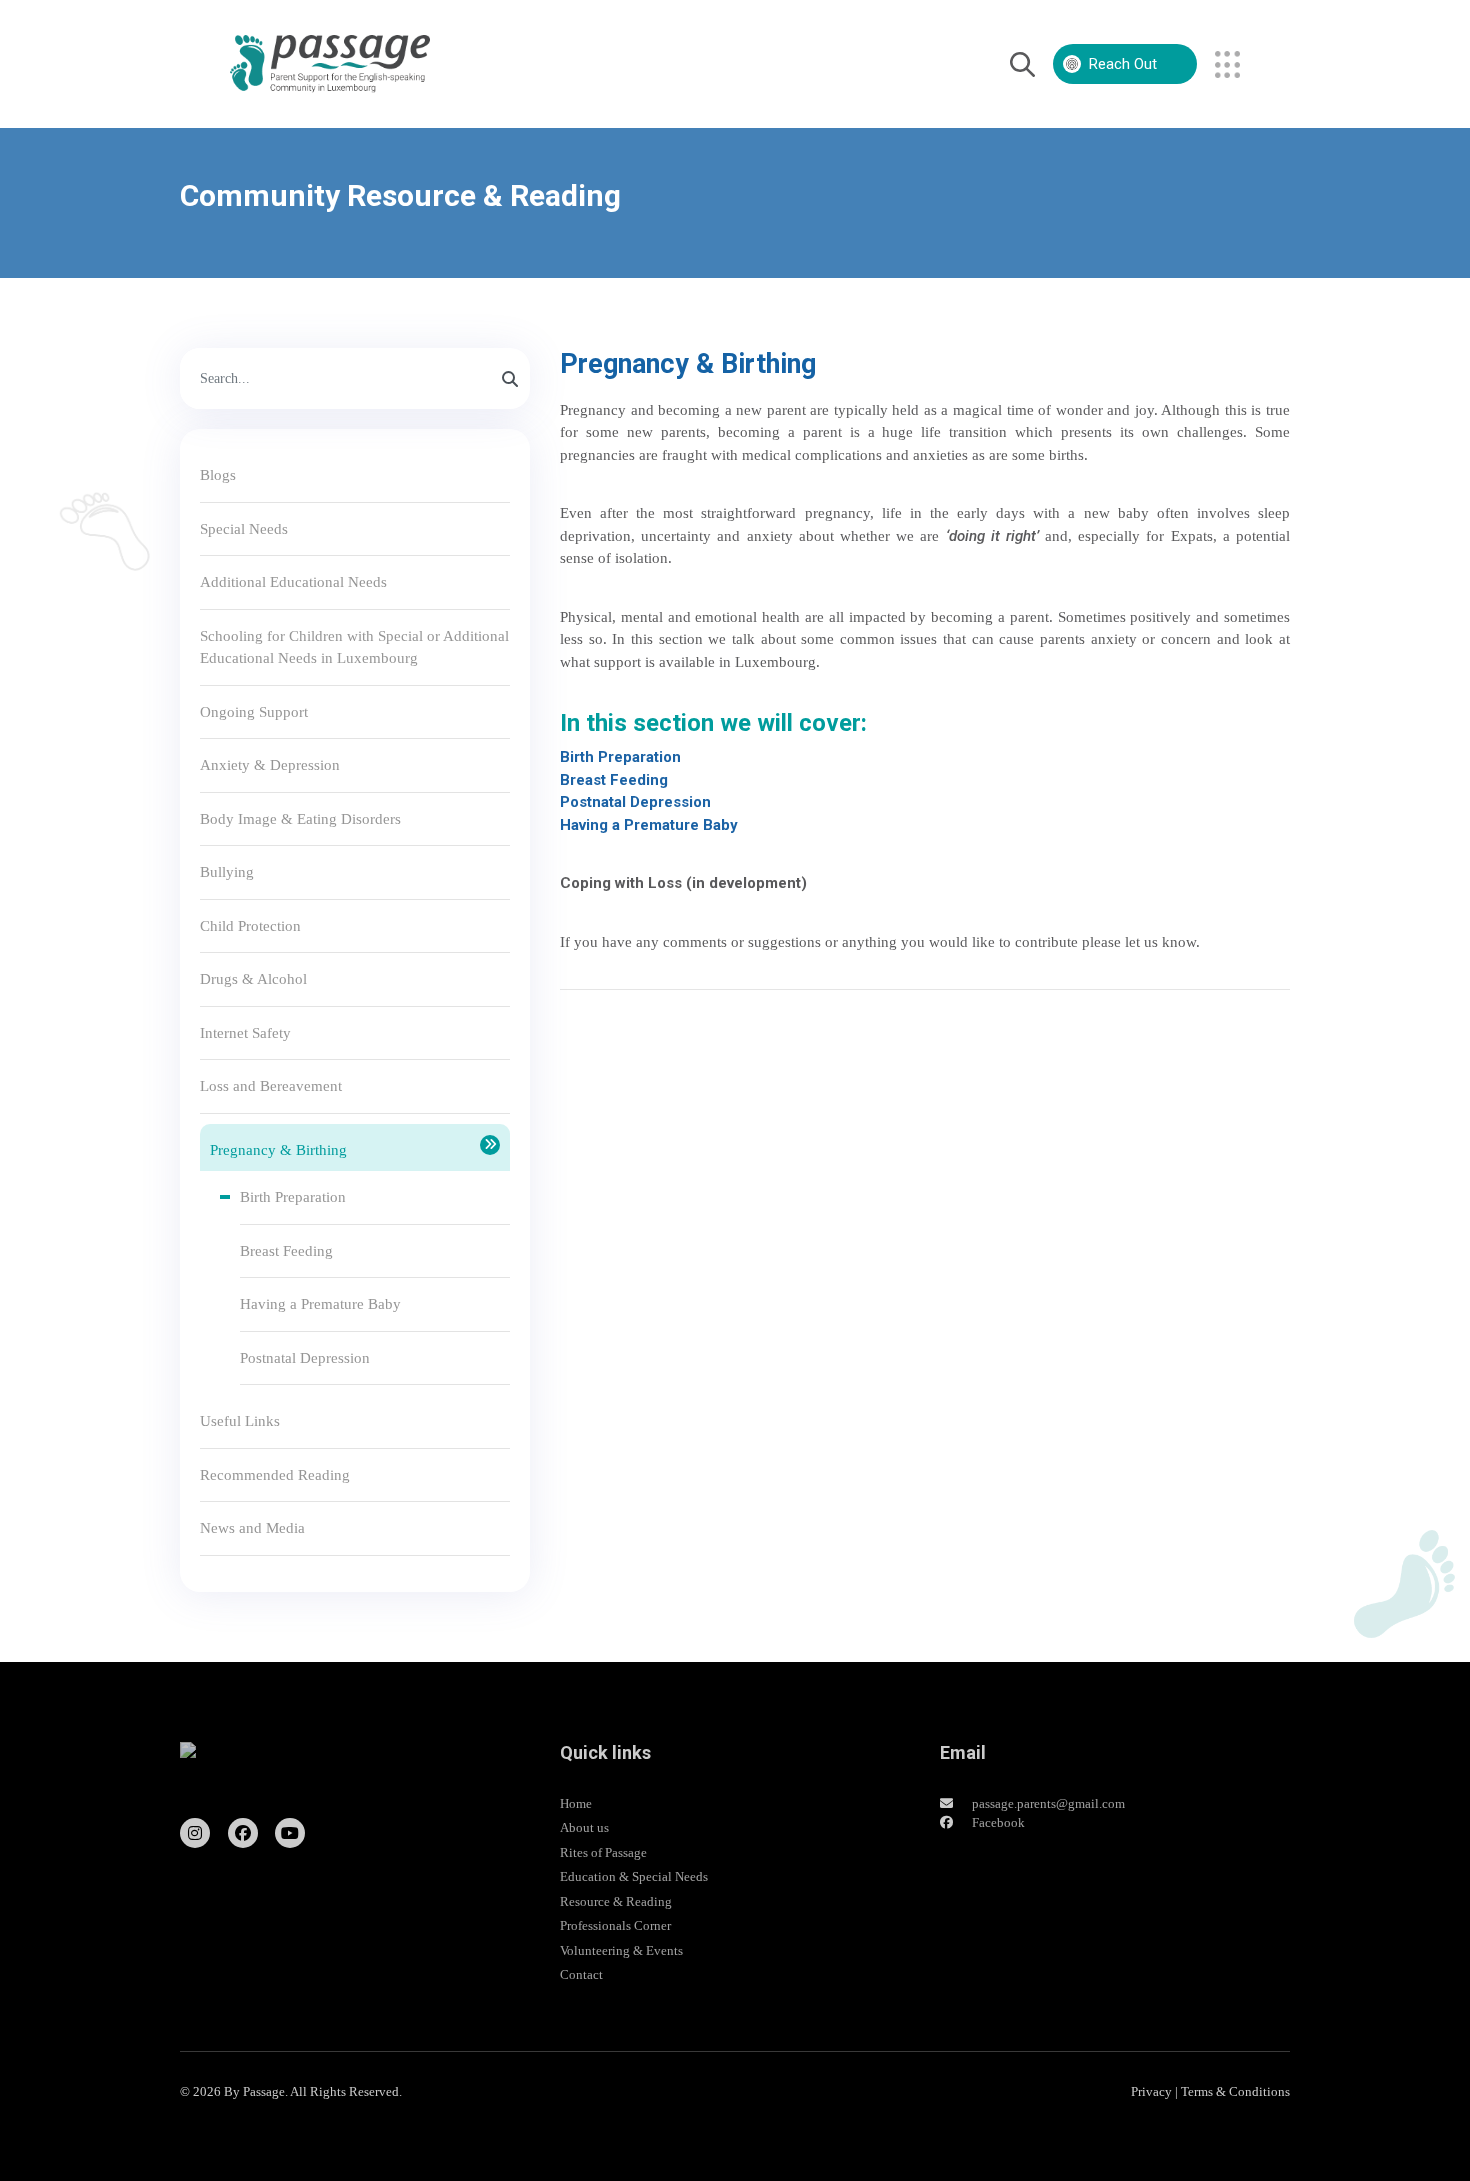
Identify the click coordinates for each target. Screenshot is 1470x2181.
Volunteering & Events (621, 1950)
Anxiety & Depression (270, 765)
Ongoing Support (254, 712)
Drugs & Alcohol (253, 979)
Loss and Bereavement (271, 1086)
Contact (581, 1974)
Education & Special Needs (634, 1876)
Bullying (227, 872)
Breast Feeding (286, 1251)
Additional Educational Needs (293, 582)
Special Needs (244, 529)
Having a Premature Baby (320, 1304)
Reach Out (1123, 64)
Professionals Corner (615, 1925)
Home (576, 1803)
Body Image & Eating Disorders (300, 819)
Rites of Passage (603, 1852)
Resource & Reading (616, 1901)
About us (584, 1827)
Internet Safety (245, 1033)
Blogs (218, 475)
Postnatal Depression (305, 1358)
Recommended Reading (275, 1475)
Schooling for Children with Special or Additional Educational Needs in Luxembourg (354, 647)
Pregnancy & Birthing (278, 1150)
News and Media (252, 1528)
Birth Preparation (293, 1197)
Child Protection (250, 926)
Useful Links (240, 1421)
